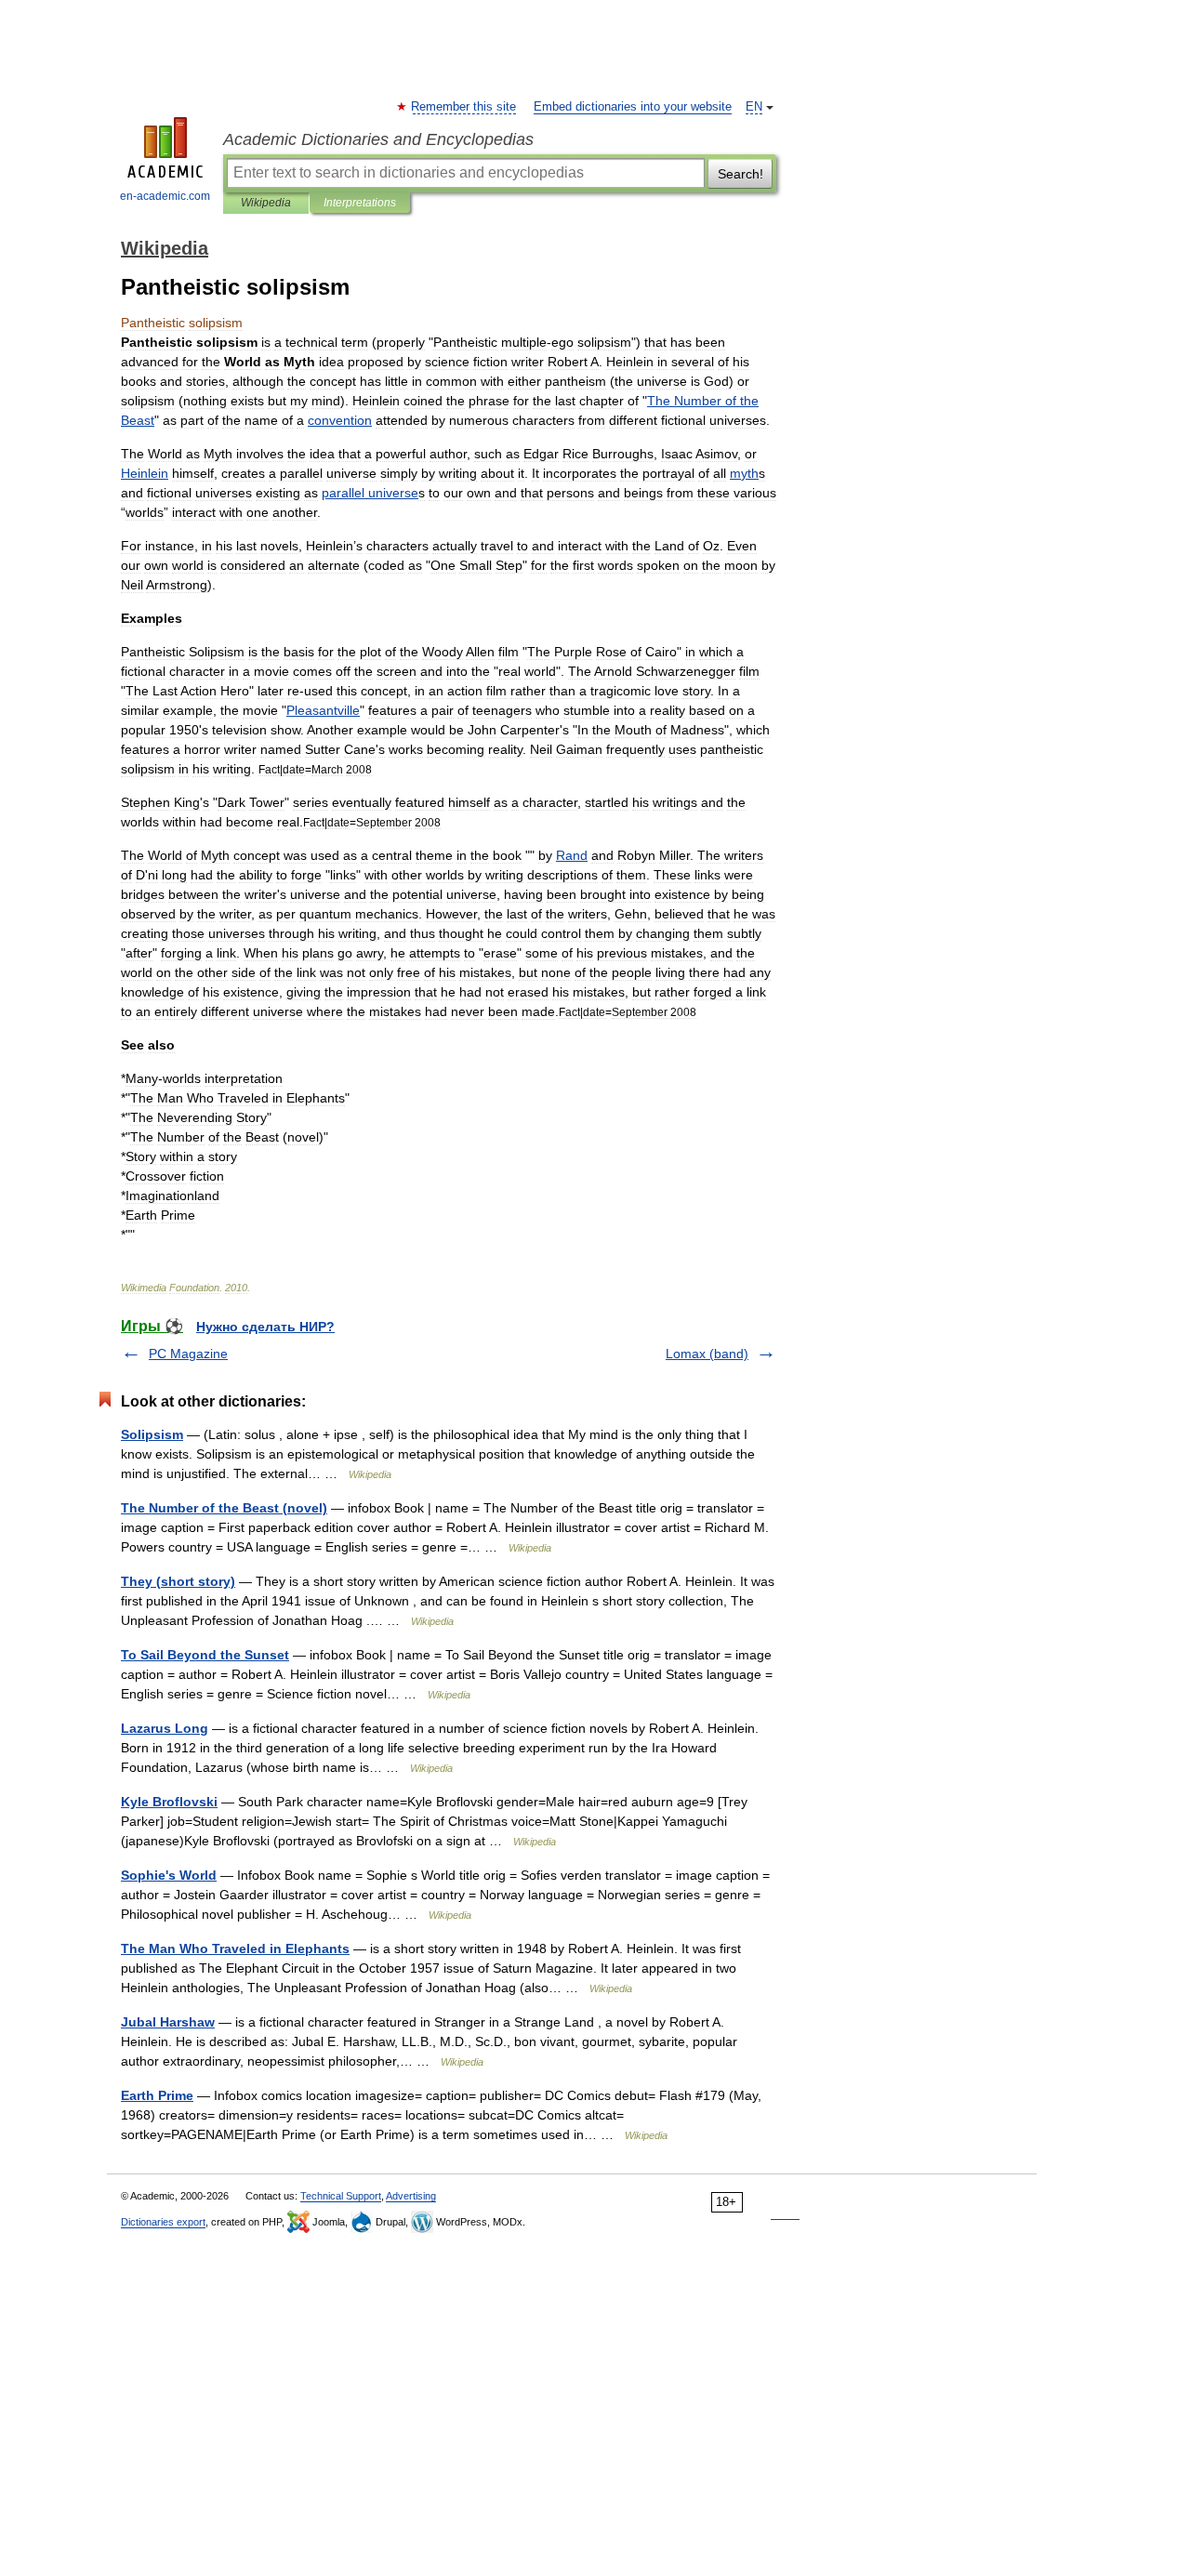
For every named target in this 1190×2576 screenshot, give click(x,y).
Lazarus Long (165, 1728)
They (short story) (178, 1581)
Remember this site (464, 107)
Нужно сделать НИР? (265, 1327)
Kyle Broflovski (169, 1802)
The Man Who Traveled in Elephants (235, 1949)
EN (754, 107)
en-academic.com (165, 196)
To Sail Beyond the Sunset (205, 1655)
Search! (740, 174)
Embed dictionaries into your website (633, 107)
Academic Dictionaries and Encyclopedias (378, 139)
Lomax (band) (707, 1354)
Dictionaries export (163, 2222)
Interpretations (360, 203)
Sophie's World (169, 1875)
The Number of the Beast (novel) (224, 1508)
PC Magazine (188, 1354)
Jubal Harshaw (168, 2022)
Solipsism (152, 1434)
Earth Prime (157, 2095)
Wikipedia (266, 203)
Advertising (411, 2196)
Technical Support (341, 2196)
